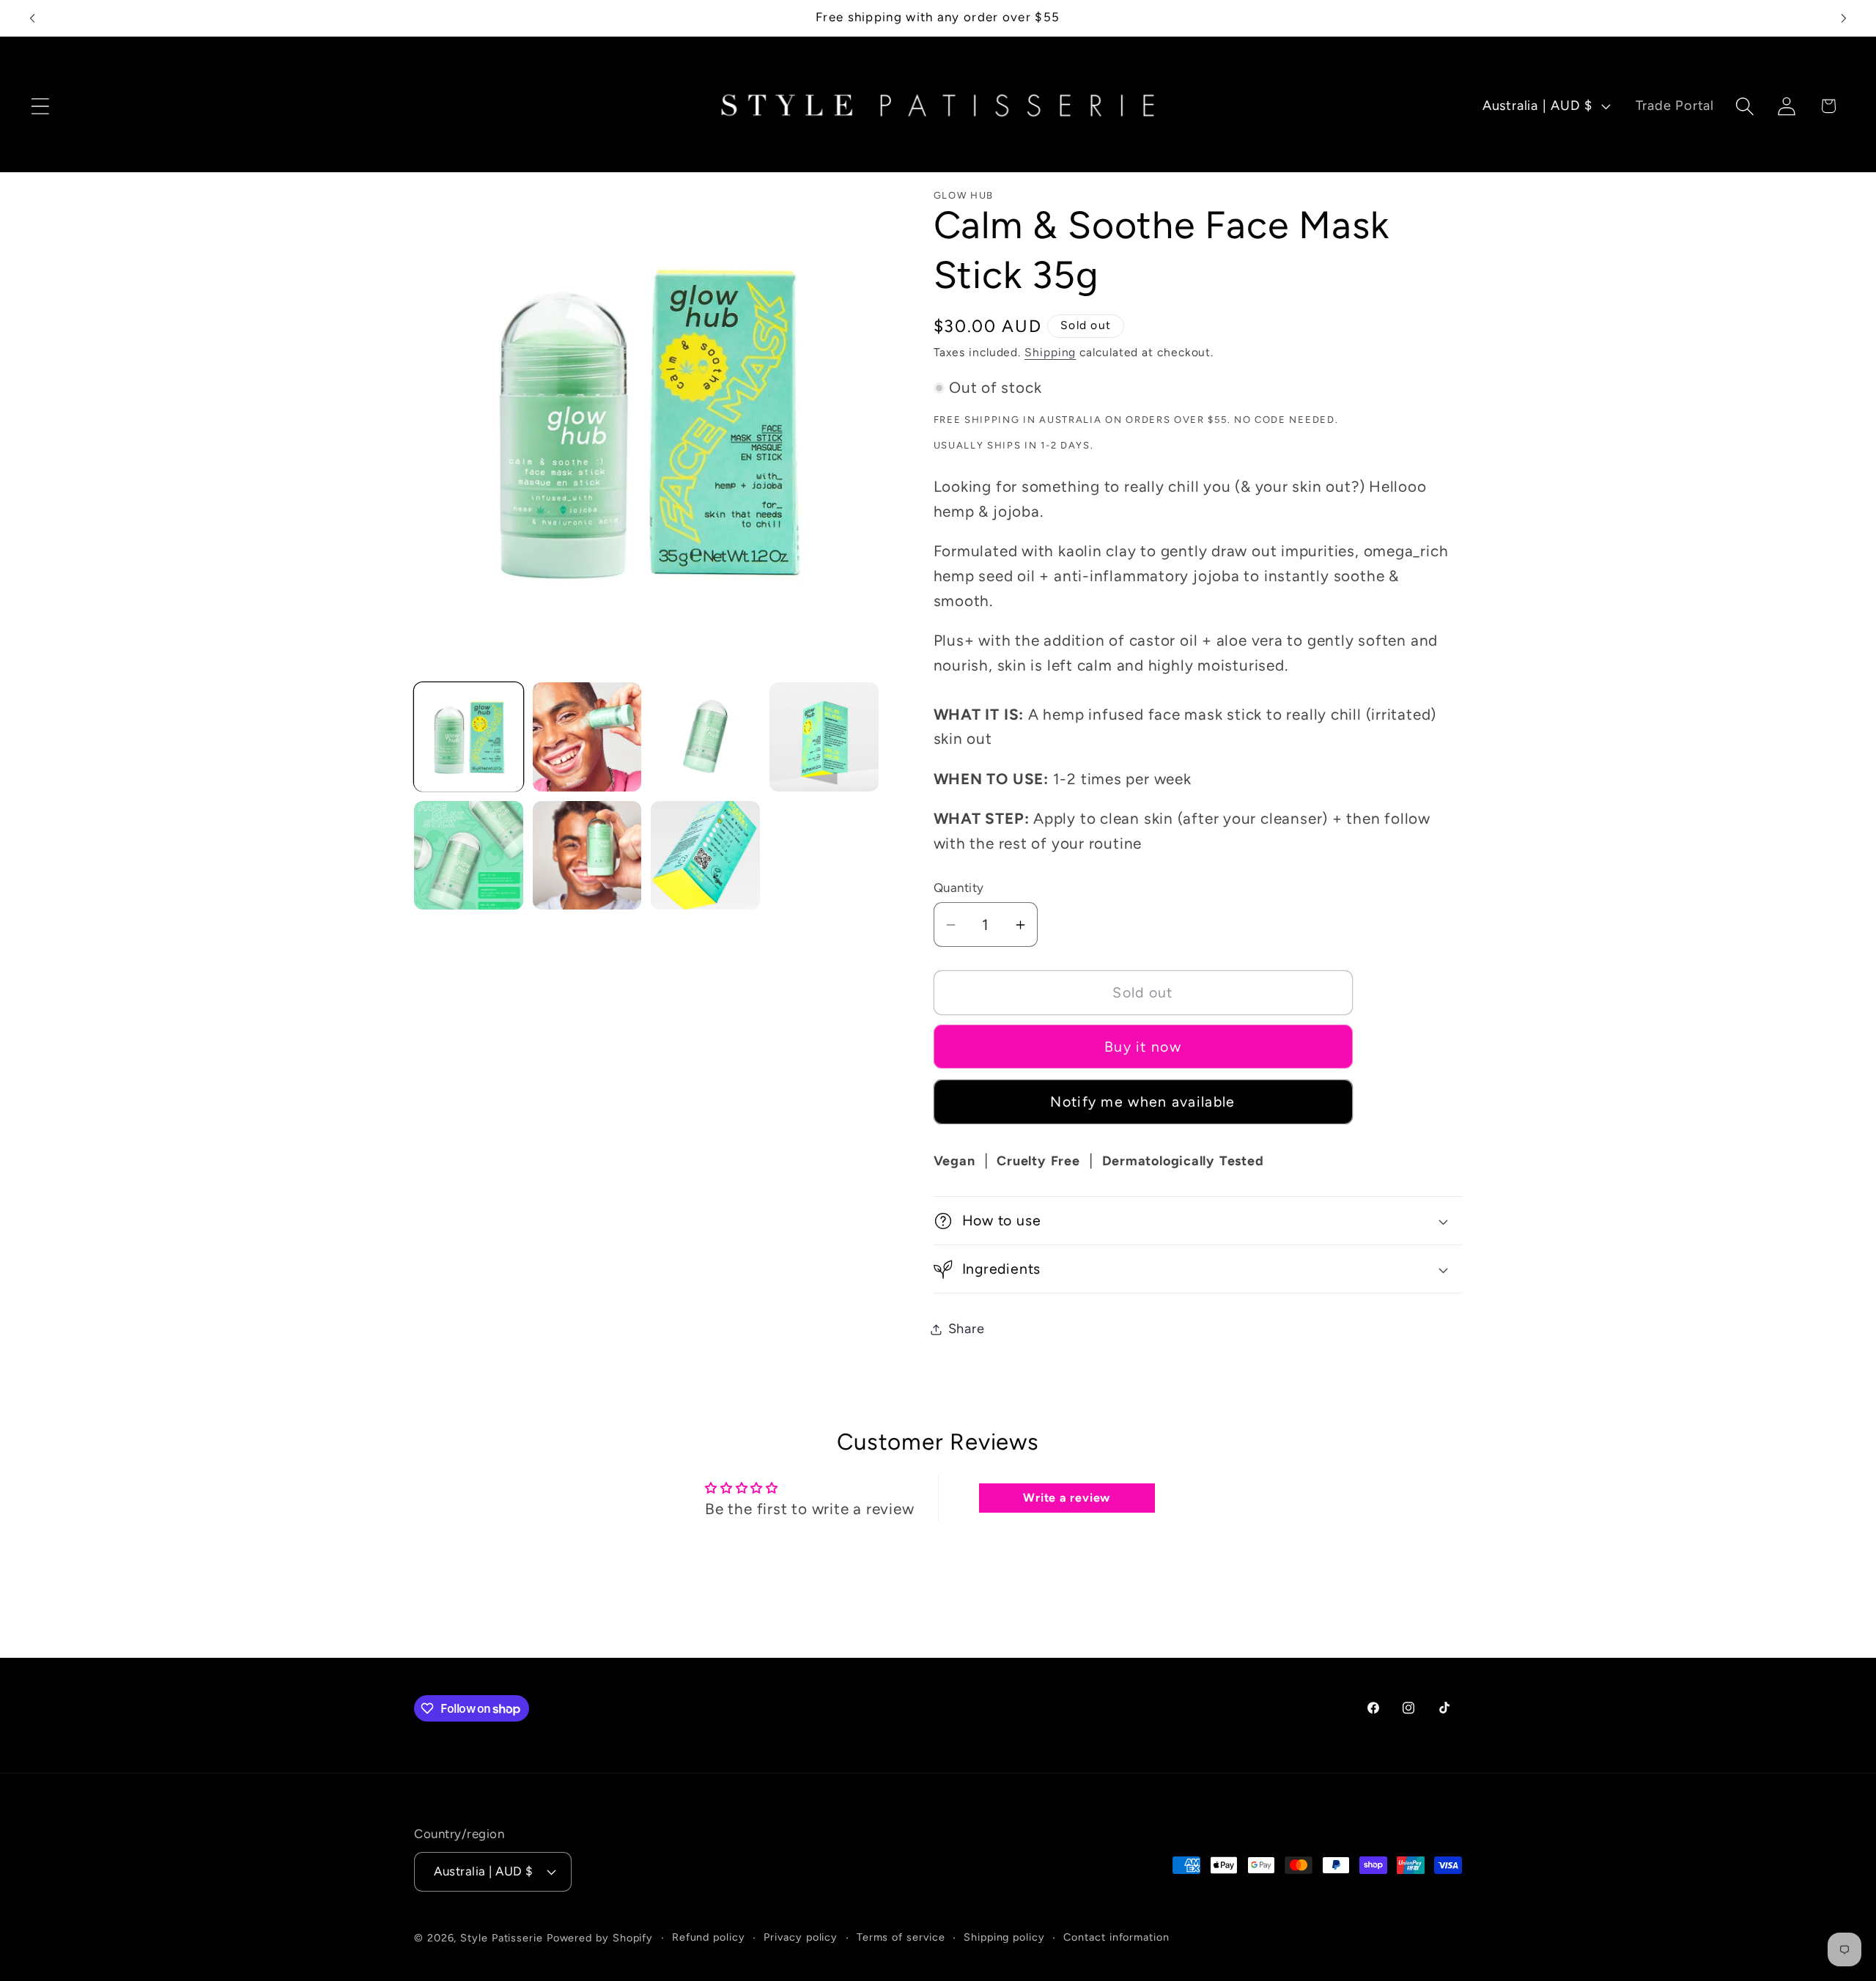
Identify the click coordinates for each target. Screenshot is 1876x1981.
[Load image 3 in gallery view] (705, 737)
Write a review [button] (1067, 1498)
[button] (40, 106)
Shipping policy (1004, 1936)
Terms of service (901, 1936)
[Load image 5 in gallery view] (469, 856)
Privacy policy (801, 1936)
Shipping (1050, 352)
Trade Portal (1675, 106)
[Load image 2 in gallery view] (587, 737)
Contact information (1116, 1936)
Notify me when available (1142, 1102)
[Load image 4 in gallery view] (824, 737)
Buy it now (1143, 1047)
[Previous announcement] (32, 18)
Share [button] (967, 1329)
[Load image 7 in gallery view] (705, 856)
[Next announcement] (1844, 18)
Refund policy (709, 1936)
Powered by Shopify (600, 1937)
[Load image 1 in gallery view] (469, 737)
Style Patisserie (502, 1937)
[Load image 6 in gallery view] (587, 856)
